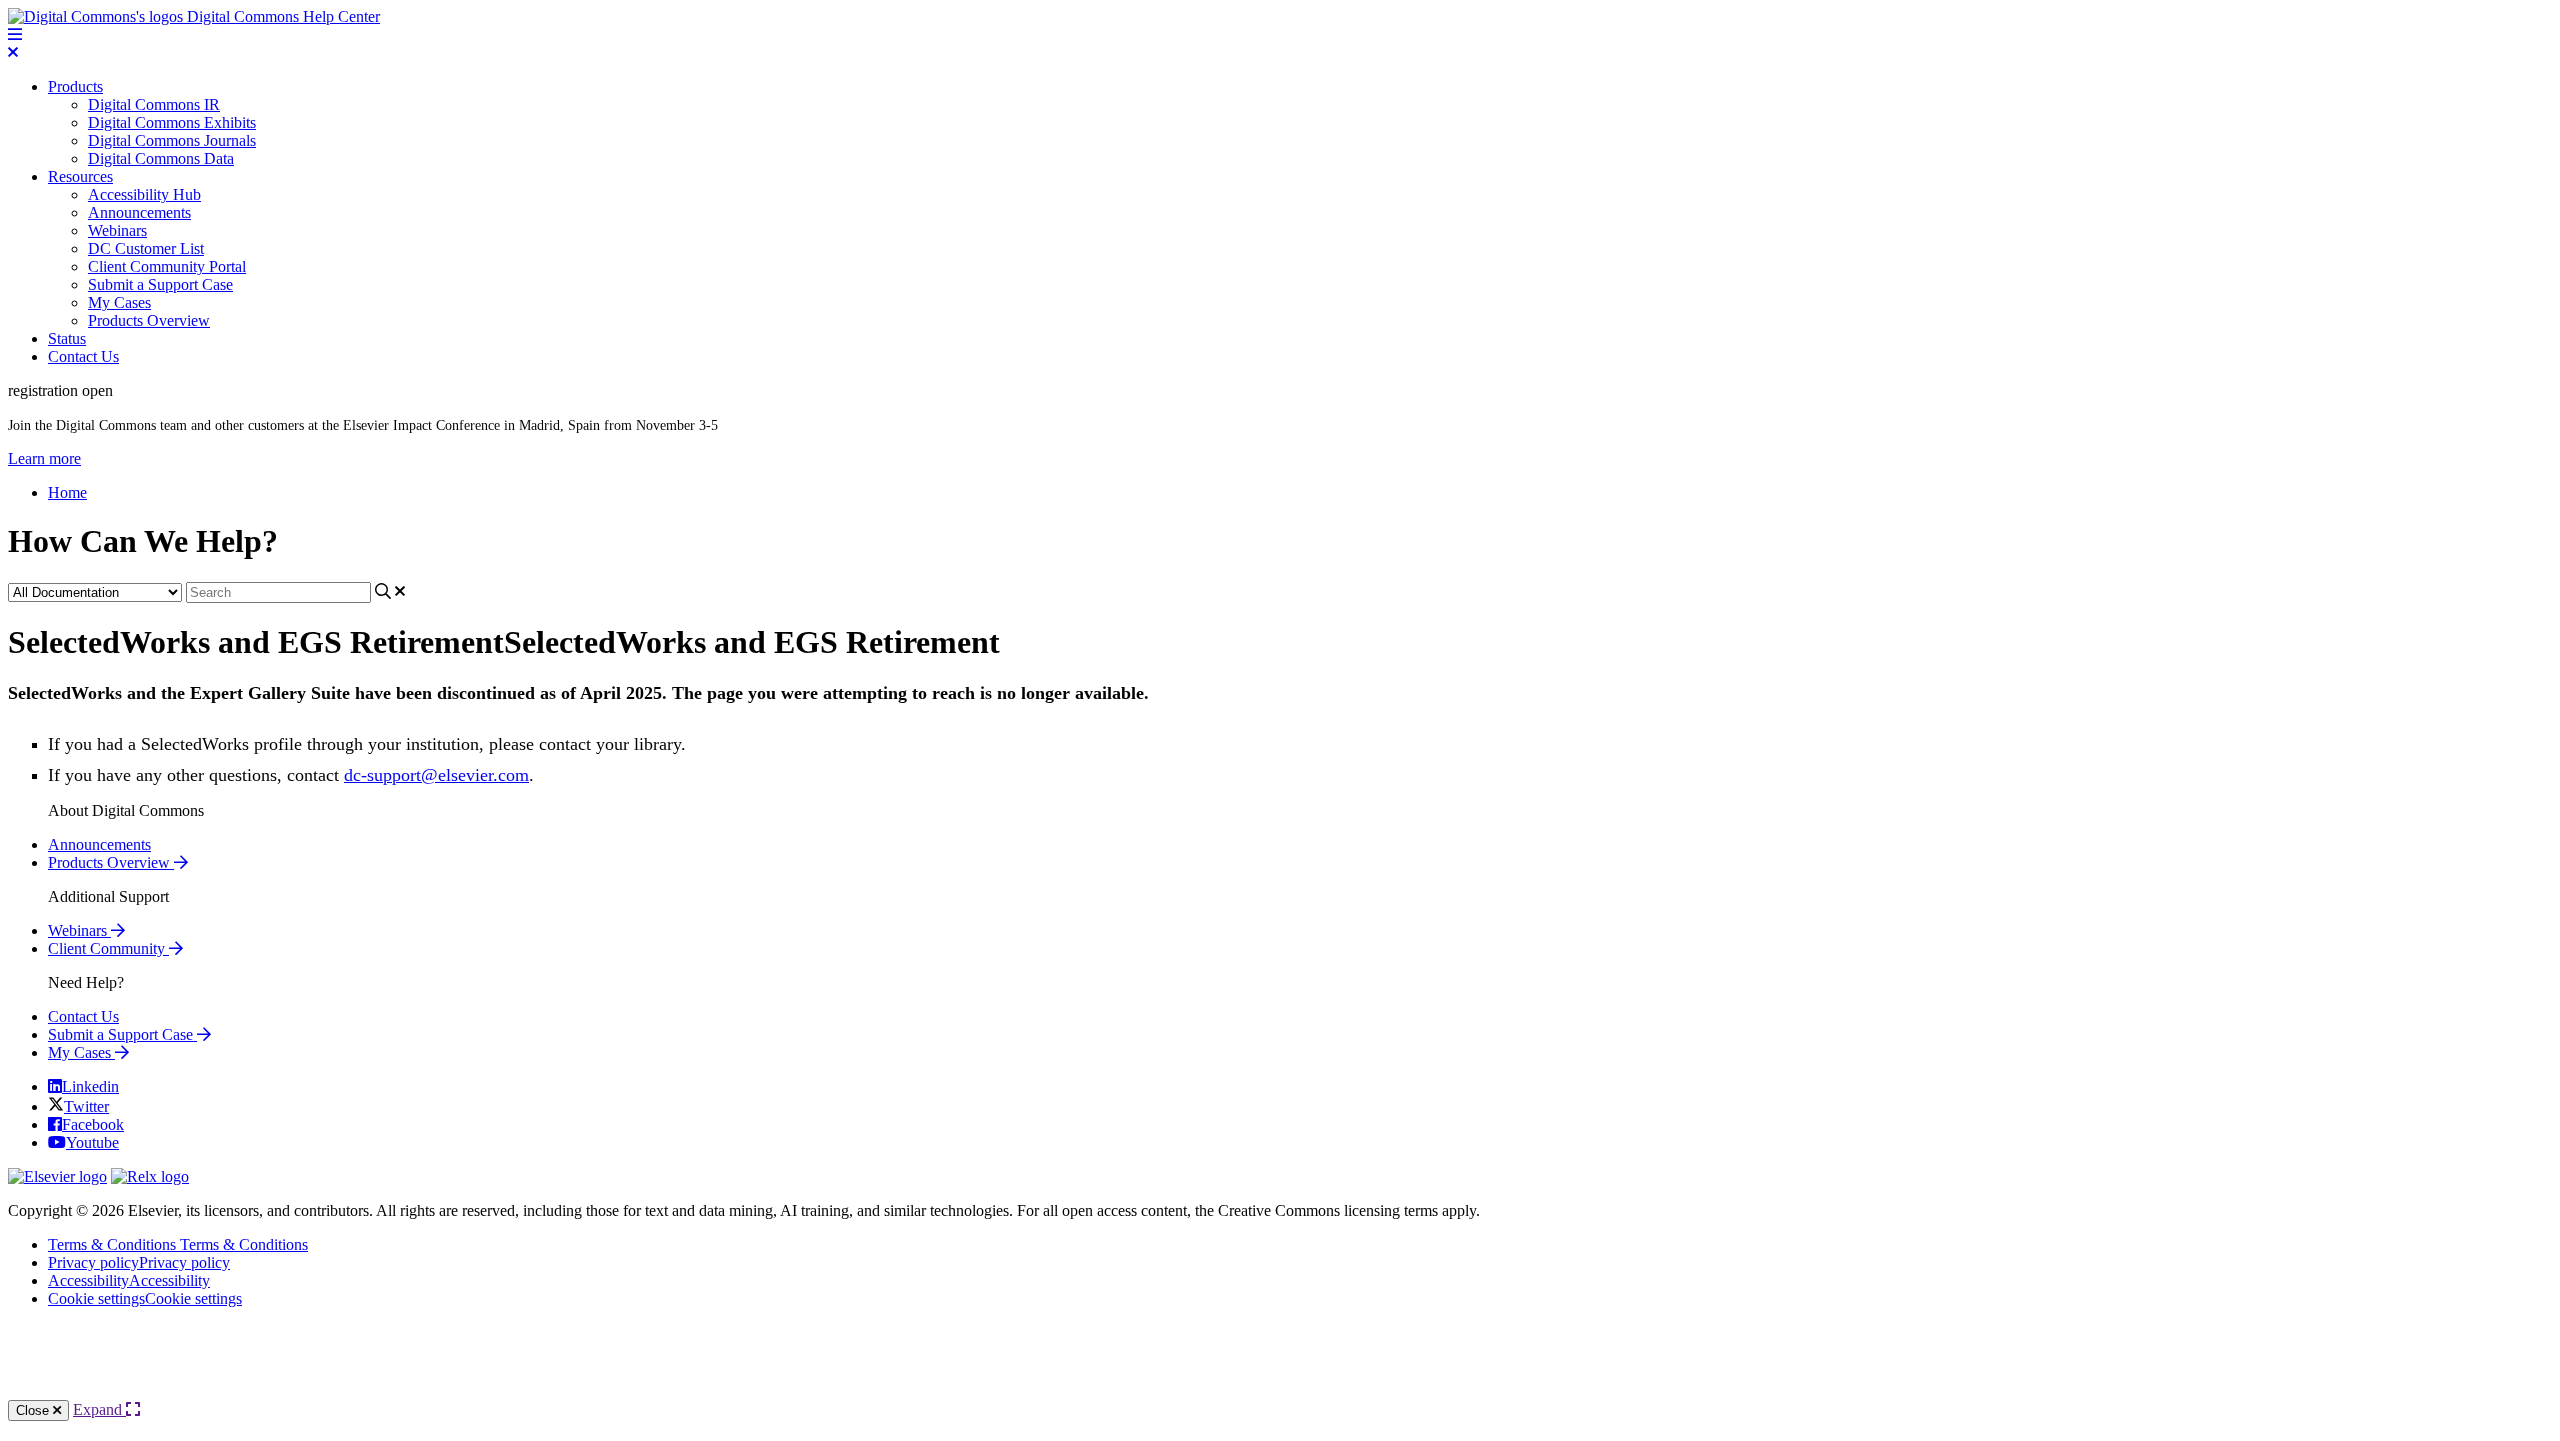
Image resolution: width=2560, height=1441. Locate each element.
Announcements (139, 212)
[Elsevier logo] (57, 1176)
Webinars (117, 230)
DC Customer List (146, 248)
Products (75, 86)
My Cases (119, 302)
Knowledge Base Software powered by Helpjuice (1280, 1361)
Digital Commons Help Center (281, 16)
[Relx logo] (150, 1176)
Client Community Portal (167, 266)
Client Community (108, 948)
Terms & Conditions (178, 1244)
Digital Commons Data (161, 158)
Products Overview (149, 320)
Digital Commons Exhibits (172, 122)
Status (67, 338)
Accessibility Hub (144, 194)
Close (34, 1410)
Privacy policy (139, 1262)
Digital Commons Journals (172, 140)
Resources (80, 176)
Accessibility (129, 1280)
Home (67, 492)
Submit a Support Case (160, 284)
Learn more (44, 458)
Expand (99, 1409)
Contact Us (83, 356)
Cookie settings (145, 1298)
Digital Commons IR (154, 104)
